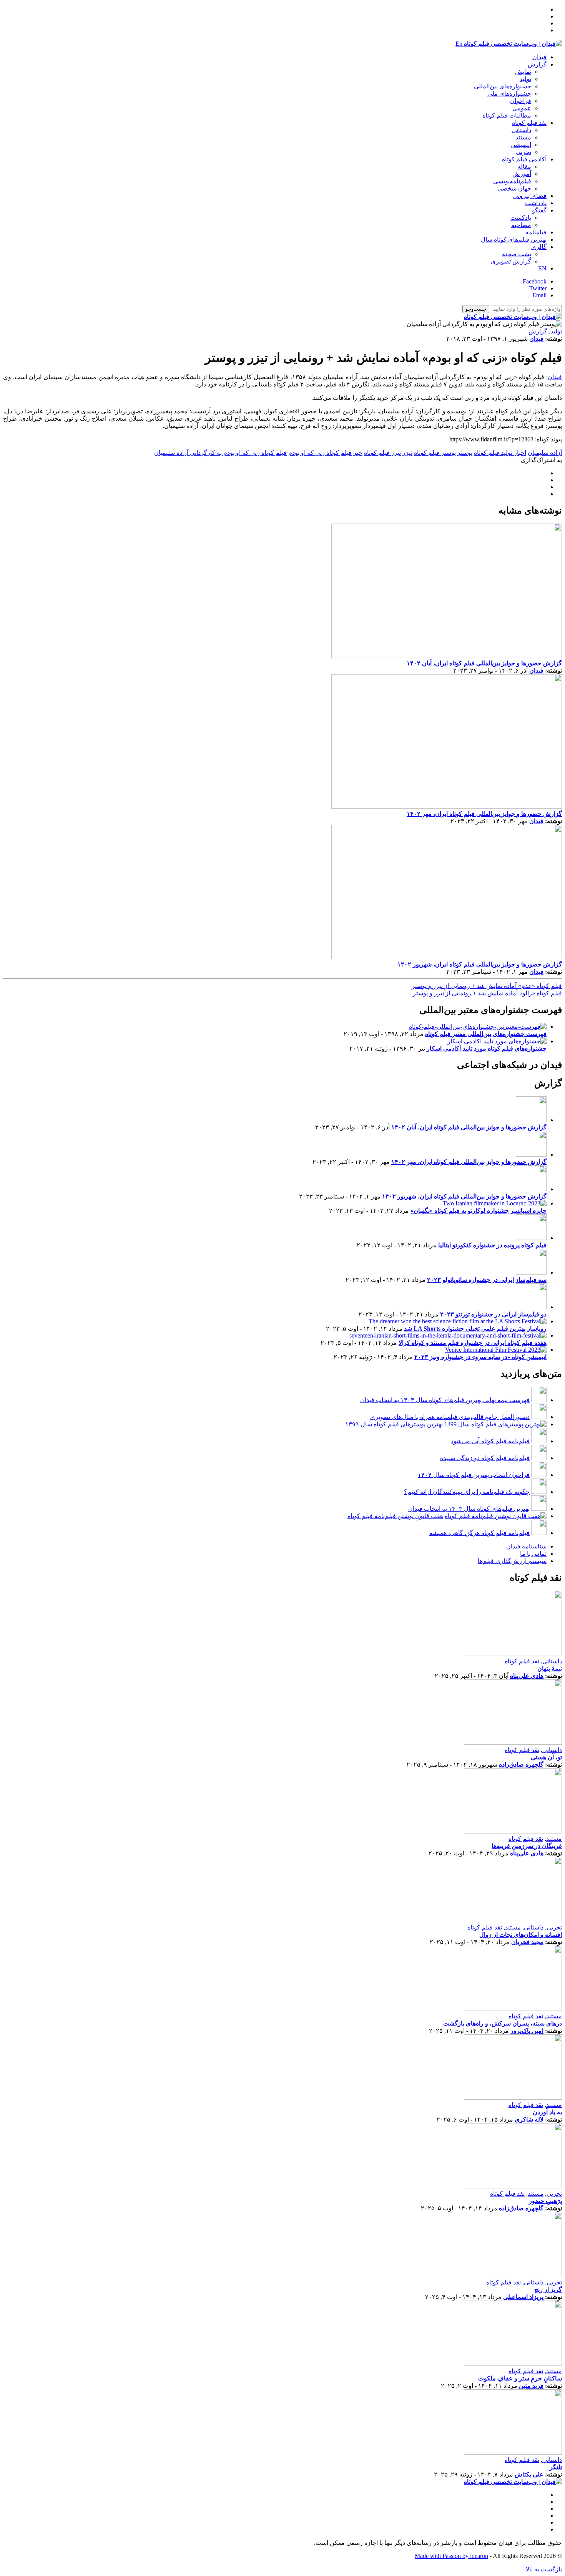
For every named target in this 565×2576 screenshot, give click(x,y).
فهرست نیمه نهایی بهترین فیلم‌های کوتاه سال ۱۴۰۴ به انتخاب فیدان (445, 1400)
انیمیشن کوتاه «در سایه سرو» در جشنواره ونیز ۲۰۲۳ (480, 1357)
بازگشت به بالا (544, 2569)
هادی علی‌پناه (527, 1676)
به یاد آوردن (547, 2112)
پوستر (465, 453)
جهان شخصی (514, 188)
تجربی (523, 152)
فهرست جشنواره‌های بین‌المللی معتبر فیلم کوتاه (486, 1034)
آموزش (522, 174)
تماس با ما (533, 1554)
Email (539, 295)
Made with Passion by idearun (451, 2556)
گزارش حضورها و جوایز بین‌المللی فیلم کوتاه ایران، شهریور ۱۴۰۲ (480, 964)
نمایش (523, 72)
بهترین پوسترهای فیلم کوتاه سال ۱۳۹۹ (394, 1424)
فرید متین (531, 2386)
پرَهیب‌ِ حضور (545, 2201)
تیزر (407, 453)
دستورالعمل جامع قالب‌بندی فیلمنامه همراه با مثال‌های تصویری (450, 1417)
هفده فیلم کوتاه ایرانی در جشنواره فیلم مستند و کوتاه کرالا (473, 1343)
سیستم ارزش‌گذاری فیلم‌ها (512, 1561)
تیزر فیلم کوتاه (382, 453)
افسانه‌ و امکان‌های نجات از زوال (521, 1935)
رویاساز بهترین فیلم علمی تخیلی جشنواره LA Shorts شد (475, 1329)
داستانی (521, 130)
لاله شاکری (529, 2119)
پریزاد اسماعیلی (523, 2297)
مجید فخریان (527, 1942)
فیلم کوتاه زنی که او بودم (320, 453)
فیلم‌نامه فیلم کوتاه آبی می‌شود (490, 1441)
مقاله (524, 167)
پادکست (521, 218)
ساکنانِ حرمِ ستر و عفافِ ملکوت (520, 2378)
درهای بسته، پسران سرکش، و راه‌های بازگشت (503, 2023)
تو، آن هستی (546, 1757)
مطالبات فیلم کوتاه (507, 115)
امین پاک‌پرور (527, 2031)
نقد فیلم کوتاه (529, 123)
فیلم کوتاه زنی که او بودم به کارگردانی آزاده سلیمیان (220, 453)
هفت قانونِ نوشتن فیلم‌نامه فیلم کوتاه (395, 1516)
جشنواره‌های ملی (509, 94)
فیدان (539, 57)
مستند (523, 137)
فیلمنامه (536, 232)
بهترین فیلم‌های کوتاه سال (514, 240)
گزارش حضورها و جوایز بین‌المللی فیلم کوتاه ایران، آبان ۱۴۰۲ (484, 663)
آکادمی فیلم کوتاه (524, 159)
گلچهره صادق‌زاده (521, 1765)
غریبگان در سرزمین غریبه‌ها (527, 1846)
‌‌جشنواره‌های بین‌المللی (503, 86)
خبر (358, 453)
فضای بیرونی (530, 196)
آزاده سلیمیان (545, 453)
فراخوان (521, 101)
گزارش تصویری (511, 261)
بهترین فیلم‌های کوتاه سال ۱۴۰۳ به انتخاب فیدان (469, 1509)
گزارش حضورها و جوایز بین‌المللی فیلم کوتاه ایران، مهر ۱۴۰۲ (484, 814)
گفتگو (539, 210)
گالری (539, 247)
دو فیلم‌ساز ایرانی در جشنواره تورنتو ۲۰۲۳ (493, 1314)
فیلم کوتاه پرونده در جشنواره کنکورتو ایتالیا (492, 1245)
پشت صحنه (517, 254)
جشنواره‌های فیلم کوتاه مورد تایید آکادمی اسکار (487, 1048)
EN (542, 268)
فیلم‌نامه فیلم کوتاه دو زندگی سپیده (485, 1458)
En (459, 44)
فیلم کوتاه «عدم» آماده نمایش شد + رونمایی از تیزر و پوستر (487, 986)
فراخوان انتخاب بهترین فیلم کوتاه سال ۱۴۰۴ (474, 1475)
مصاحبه (521, 225)
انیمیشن (521, 145)
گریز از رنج (548, 2290)
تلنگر (556, 2467)
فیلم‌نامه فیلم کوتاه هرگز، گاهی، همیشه (479, 1533)
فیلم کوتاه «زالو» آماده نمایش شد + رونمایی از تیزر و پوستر (487, 993)
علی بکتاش (529, 2474)
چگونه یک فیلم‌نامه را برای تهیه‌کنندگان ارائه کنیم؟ (467, 1492)
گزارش (537, 64)
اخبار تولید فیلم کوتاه (500, 453)
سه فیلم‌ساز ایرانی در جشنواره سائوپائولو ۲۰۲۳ (487, 1280)
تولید (525, 79)
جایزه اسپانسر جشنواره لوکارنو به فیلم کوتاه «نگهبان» (479, 1211)
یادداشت (536, 203)
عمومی (522, 108)
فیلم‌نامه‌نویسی (512, 181)
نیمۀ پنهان (550, 1668)
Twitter (538, 288)
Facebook (535, 281)
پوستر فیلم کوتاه (435, 453)
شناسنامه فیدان (526, 1546)
